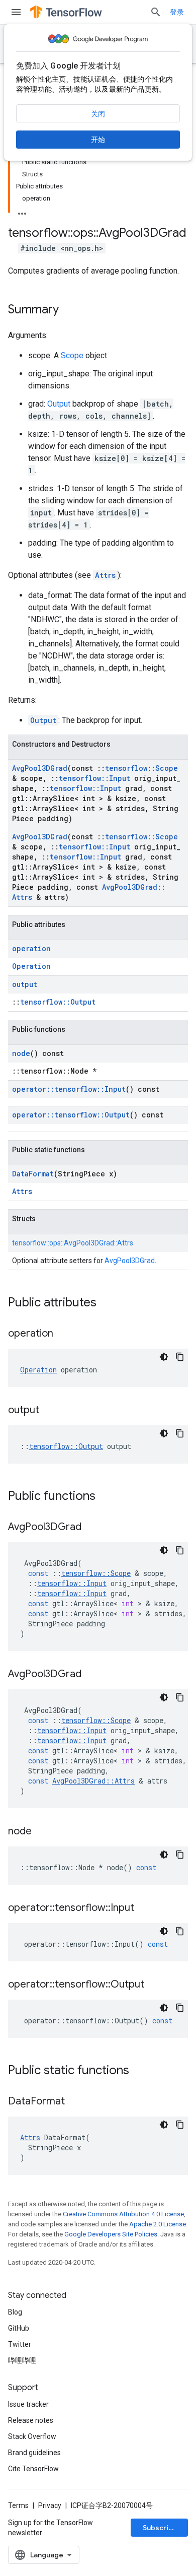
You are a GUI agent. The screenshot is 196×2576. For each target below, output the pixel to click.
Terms (18, 2505)
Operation (31, 966)
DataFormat (33, 1174)
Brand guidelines (34, 2453)
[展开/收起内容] (22, 211)
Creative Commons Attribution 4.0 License (123, 2214)
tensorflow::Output (58, 1002)
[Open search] (156, 12)
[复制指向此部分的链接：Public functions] (106, 1497)
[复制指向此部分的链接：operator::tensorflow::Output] (154, 1985)
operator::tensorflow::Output (71, 1115)
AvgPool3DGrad (40, 768)
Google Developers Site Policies (111, 2234)
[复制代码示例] (180, 1357)
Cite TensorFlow (33, 2469)
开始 (98, 140)
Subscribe (160, 2528)
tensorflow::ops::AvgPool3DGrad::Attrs (73, 1243)
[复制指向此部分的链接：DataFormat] (75, 2102)
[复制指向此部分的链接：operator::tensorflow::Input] (144, 1908)
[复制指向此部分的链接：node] (42, 1832)
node (21, 1053)
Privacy (50, 2505)
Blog (15, 2312)
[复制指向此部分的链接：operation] (63, 1334)
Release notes (31, 2420)
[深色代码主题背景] (164, 1357)
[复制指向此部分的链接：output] (49, 1411)
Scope (72, 355)
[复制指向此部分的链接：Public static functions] (139, 2071)
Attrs (105, 575)
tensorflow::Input (94, 778)
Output (59, 404)
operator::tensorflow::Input (69, 1089)
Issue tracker (28, 2404)
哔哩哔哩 (22, 2360)
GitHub (19, 2328)
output (25, 984)
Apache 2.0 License (158, 2224)
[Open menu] (16, 12)
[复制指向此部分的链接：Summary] (69, 310)
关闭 (98, 114)
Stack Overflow (32, 2436)
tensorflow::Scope (141, 768)
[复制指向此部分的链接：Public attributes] (107, 1303)
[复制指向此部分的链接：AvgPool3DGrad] (91, 1528)
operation (31, 948)
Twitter (20, 2344)
